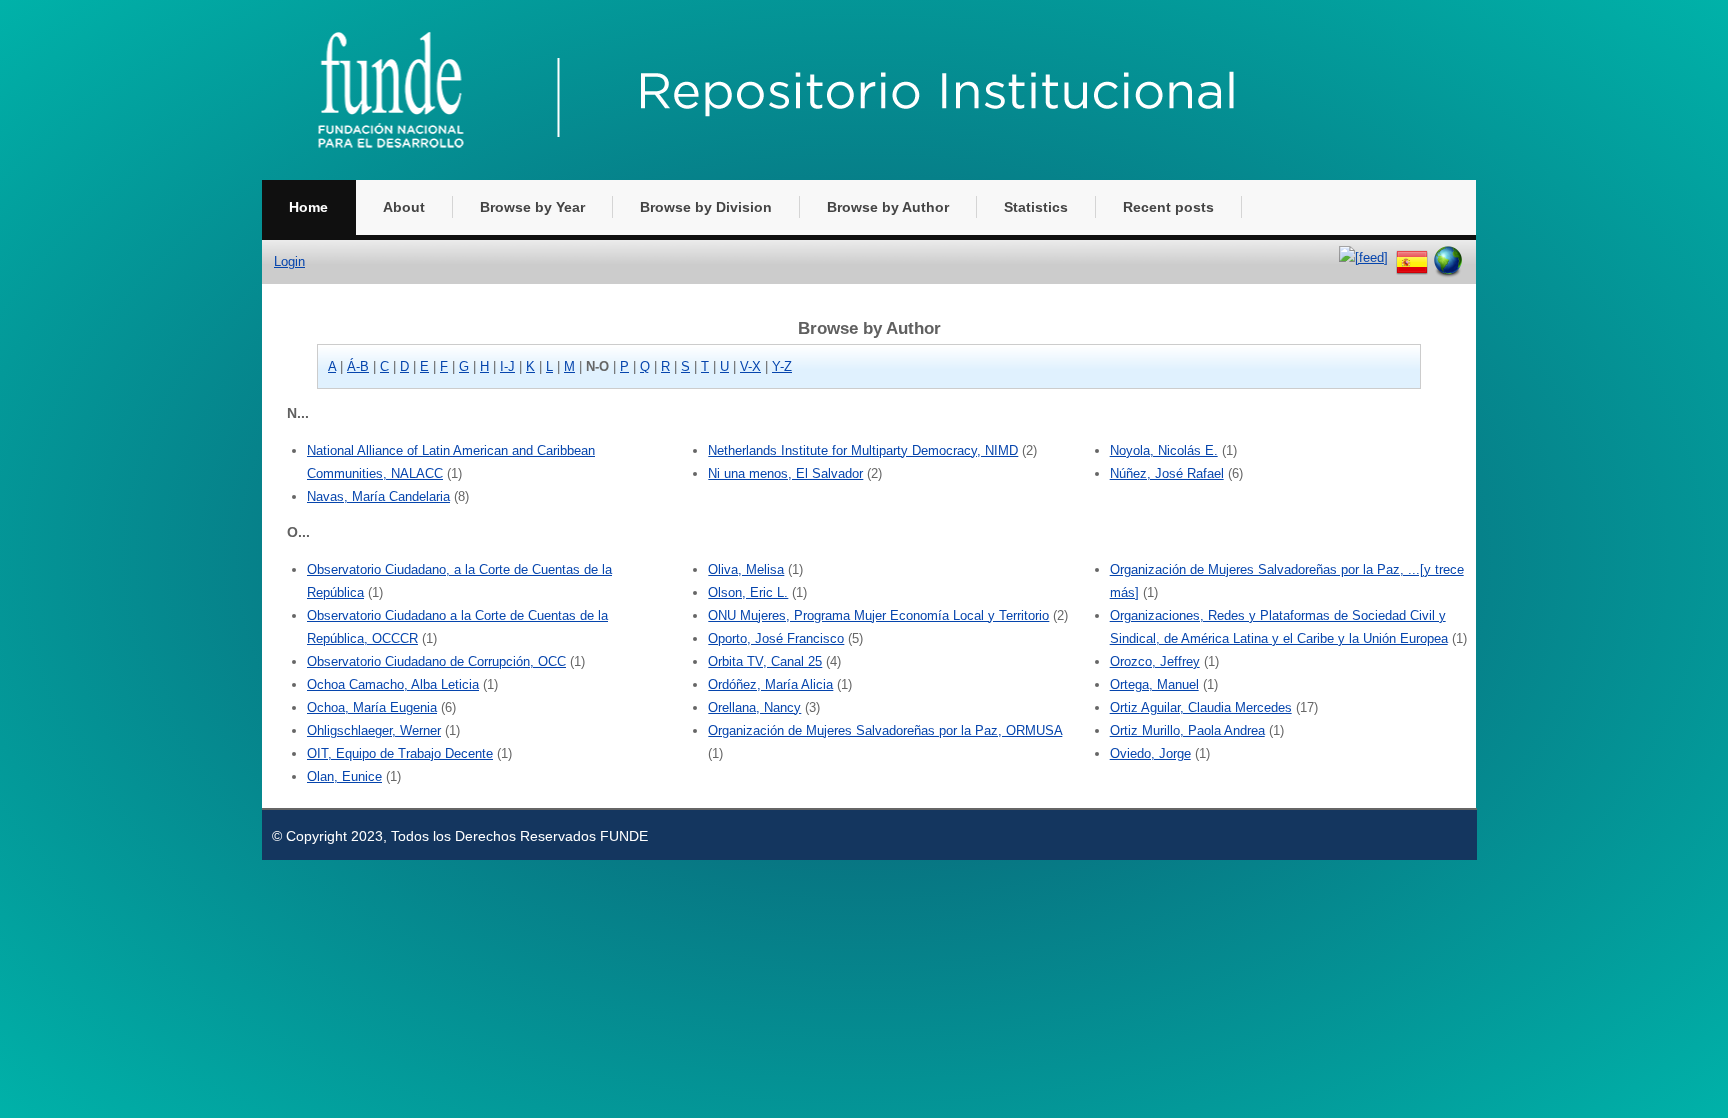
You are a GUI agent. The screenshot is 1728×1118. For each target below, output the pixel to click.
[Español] (1412, 257)
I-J (507, 366)
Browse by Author (888, 207)
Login (289, 261)
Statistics (1036, 207)
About (404, 207)
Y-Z (782, 366)
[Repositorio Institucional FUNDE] (812, 175)
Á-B (358, 366)
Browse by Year (532, 207)
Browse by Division (706, 207)
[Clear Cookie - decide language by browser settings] (1448, 257)
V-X (750, 366)
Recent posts (1168, 207)
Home (308, 207)
